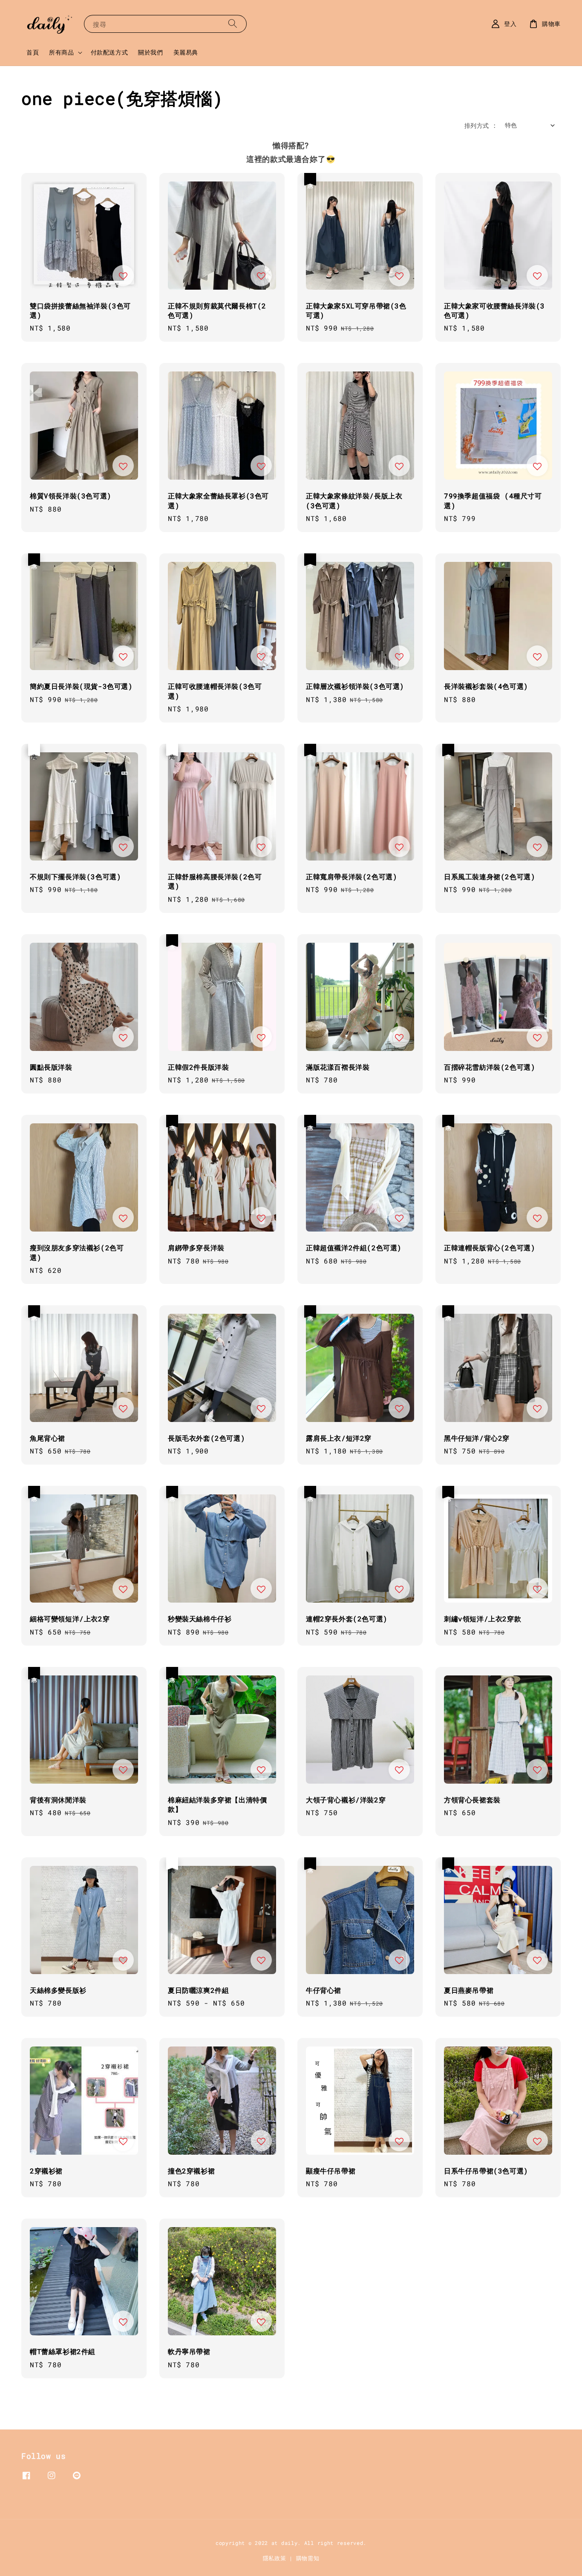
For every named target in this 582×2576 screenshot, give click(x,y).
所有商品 (61, 52)
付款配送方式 (109, 52)
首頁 (33, 52)
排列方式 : (480, 125)
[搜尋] (233, 24)
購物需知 (308, 2558)
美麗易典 (186, 52)
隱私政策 (275, 2558)
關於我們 (150, 52)
